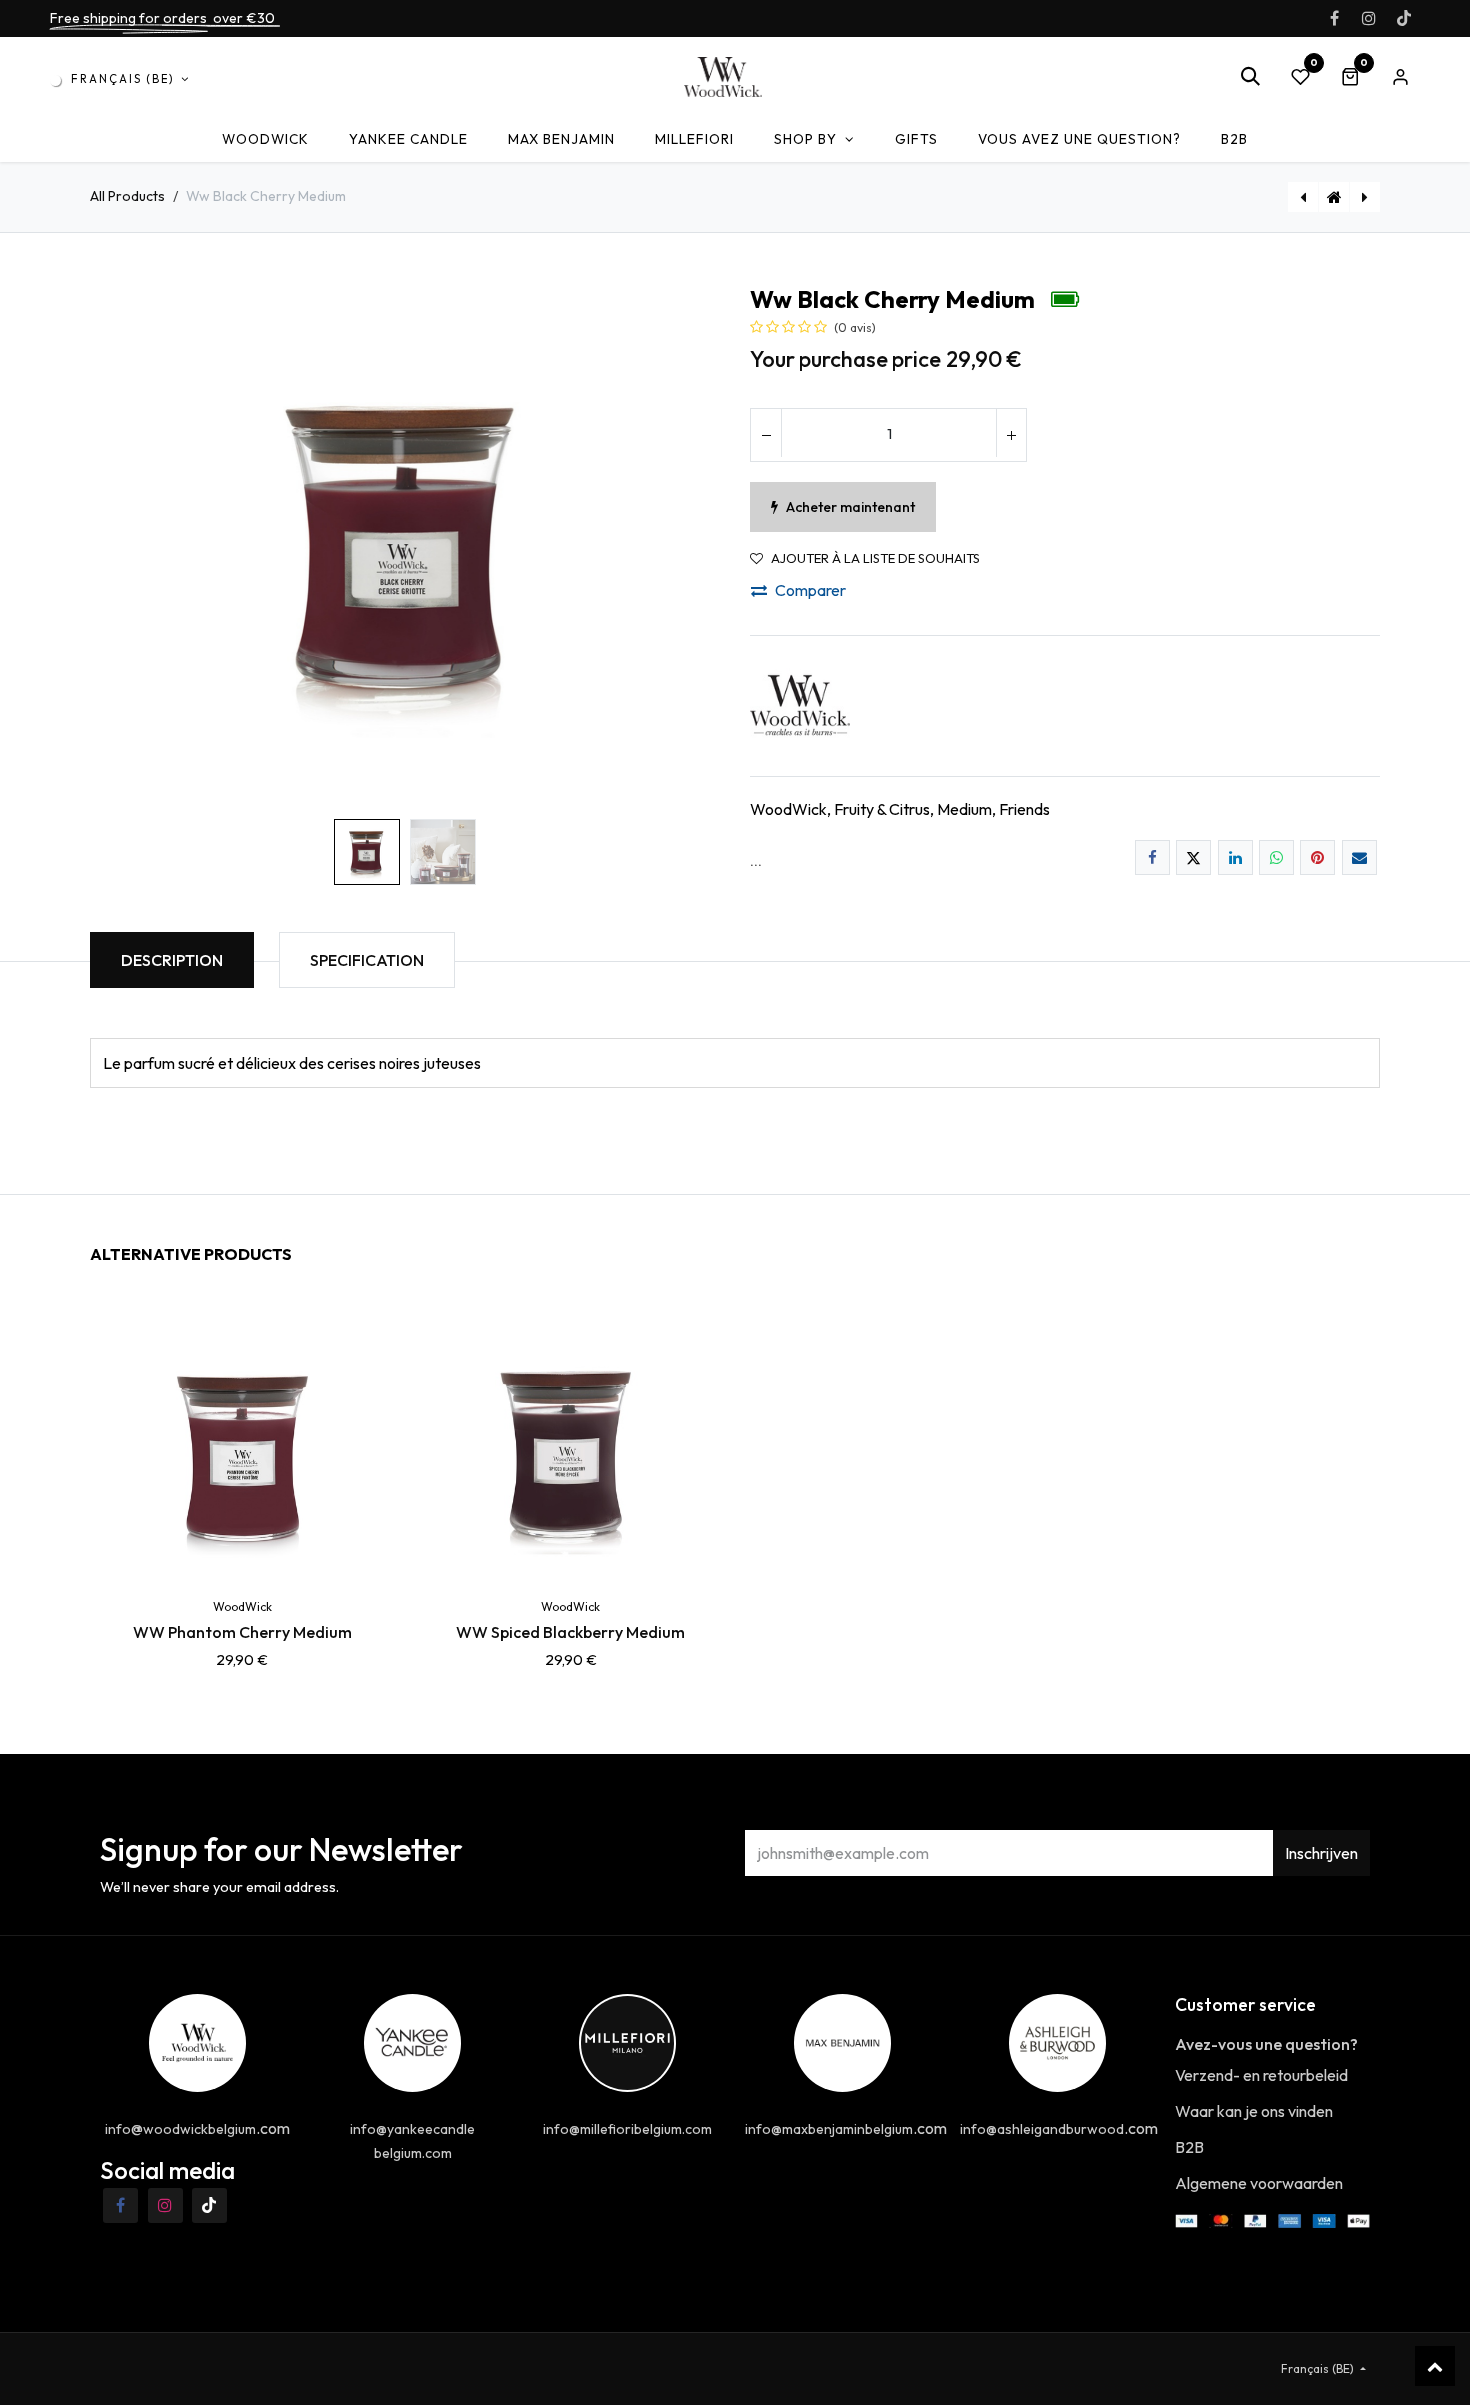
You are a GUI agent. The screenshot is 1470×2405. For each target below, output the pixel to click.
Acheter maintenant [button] (850, 507)
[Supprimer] (766, 435)
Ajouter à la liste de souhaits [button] (875, 558)
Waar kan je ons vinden (1254, 2111)
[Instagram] (1369, 18)
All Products (127, 196)
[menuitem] (265, 139)
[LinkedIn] (1235, 857)
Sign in (1400, 77)
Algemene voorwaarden (1259, 2183)
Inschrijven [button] (1321, 1853)
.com (846, 2128)
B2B (1189, 2147)
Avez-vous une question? (1266, 2044)
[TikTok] (1404, 18)
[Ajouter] (1011, 435)
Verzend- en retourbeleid (1261, 2075)
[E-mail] (1359, 857)
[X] (1193, 857)
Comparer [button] (810, 590)
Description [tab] (172, 960)
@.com (197, 2128)
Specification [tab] (367, 960)
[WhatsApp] (1276, 857)
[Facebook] (1334, 18)
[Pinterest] (1317, 857)
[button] (1250, 77)
